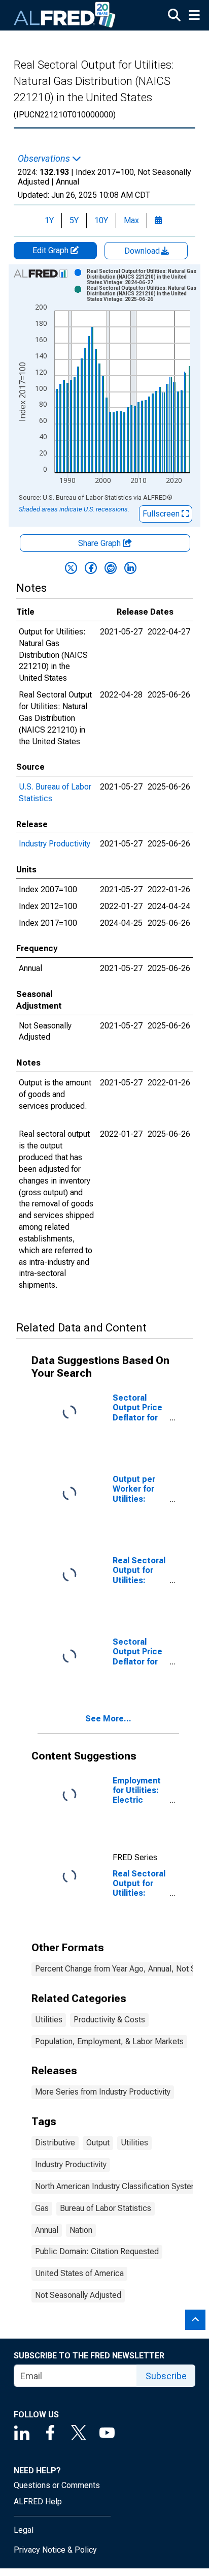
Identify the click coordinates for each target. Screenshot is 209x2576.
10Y (101, 220)
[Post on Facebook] (91, 568)
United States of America (79, 2273)
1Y (49, 220)
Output (98, 2143)
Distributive (55, 2143)
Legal (24, 2530)
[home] (65, 15)
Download (143, 251)
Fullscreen (162, 514)
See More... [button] (108, 1719)
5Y (74, 220)
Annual (47, 2230)
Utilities (49, 2020)
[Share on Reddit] (111, 568)
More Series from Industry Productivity (103, 2092)
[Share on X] (71, 568)
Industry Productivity (55, 844)
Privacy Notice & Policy (55, 2550)
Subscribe (166, 2376)
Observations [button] (45, 159)
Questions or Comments (57, 2485)
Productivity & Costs (109, 2020)
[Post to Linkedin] (130, 568)
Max (131, 220)
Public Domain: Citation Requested (97, 2251)
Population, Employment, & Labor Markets (109, 2041)
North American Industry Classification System (116, 2186)
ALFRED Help (38, 2502)
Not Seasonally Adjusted (78, 2295)
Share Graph (100, 543)
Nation (81, 2230)
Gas (42, 2208)
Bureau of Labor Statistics (106, 2208)
